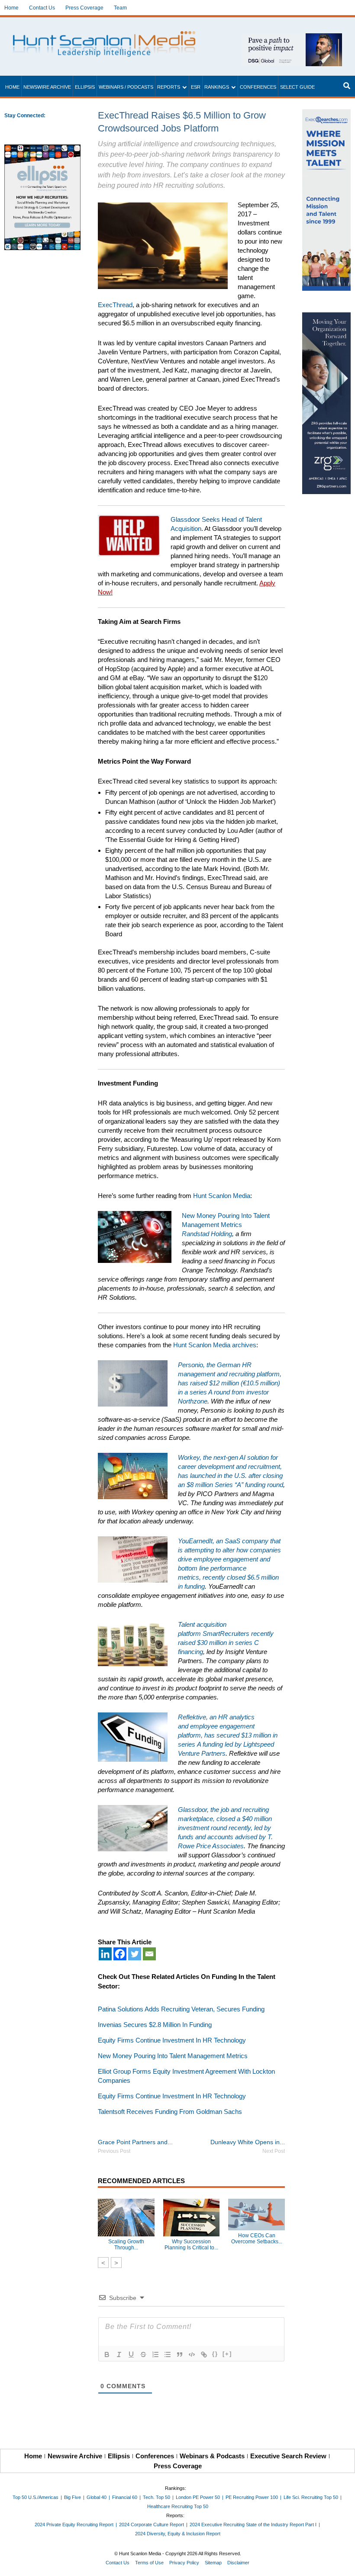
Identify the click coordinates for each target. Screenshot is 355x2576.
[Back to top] (342, 2563)
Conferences (258, 87)
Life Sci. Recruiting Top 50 (311, 2497)
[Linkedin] (105, 1954)
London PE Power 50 (198, 2497)
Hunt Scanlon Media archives (215, 1345)
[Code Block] (192, 2354)
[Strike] (143, 2354)
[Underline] (131, 2354)
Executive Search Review (288, 2456)
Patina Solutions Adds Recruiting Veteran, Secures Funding (181, 2009)
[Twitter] (135, 1954)
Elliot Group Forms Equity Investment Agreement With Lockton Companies (186, 2076)
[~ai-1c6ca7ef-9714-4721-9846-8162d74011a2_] (292, 38)
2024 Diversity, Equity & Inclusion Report (178, 2534)
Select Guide (297, 87)
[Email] (149, 1954)
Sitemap (213, 2563)
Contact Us (42, 8)
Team (120, 8)
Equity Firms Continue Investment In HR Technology (172, 2040)
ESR (196, 87)
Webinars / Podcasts (126, 87)
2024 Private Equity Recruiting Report (74, 2525)
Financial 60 (125, 2497)
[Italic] (119, 2354)
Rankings (217, 87)
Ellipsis (85, 87)
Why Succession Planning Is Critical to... (191, 2245)
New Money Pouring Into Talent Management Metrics (173, 2056)
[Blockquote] (180, 2354)
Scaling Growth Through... (126, 2245)
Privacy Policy (184, 2563)
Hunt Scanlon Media (222, 1196)
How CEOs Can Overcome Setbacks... (257, 2239)
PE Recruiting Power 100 (252, 2497)
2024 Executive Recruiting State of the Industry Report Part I (253, 2525)
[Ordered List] (155, 2354)
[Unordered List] (168, 2354)
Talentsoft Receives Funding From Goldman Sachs (170, 2112)
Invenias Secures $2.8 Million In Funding (155, 2025)
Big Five (73, 2497)
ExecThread (115, 305)
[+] (227, 2354)
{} (215, 2354)
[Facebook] (120, 1954)
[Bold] (107, 2354)
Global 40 (97, 2497)
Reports (169, 87)
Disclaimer (238, 2563)
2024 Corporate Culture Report (152, 2525)
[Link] (204, 2354)
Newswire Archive (47, 87)
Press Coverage (84, 8)
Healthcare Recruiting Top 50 (178, 2506)
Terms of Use (149, 2563)
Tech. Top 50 (157, 2497)
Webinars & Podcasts (212, 2456)
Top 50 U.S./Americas (35, 2497)
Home (11, 8)
